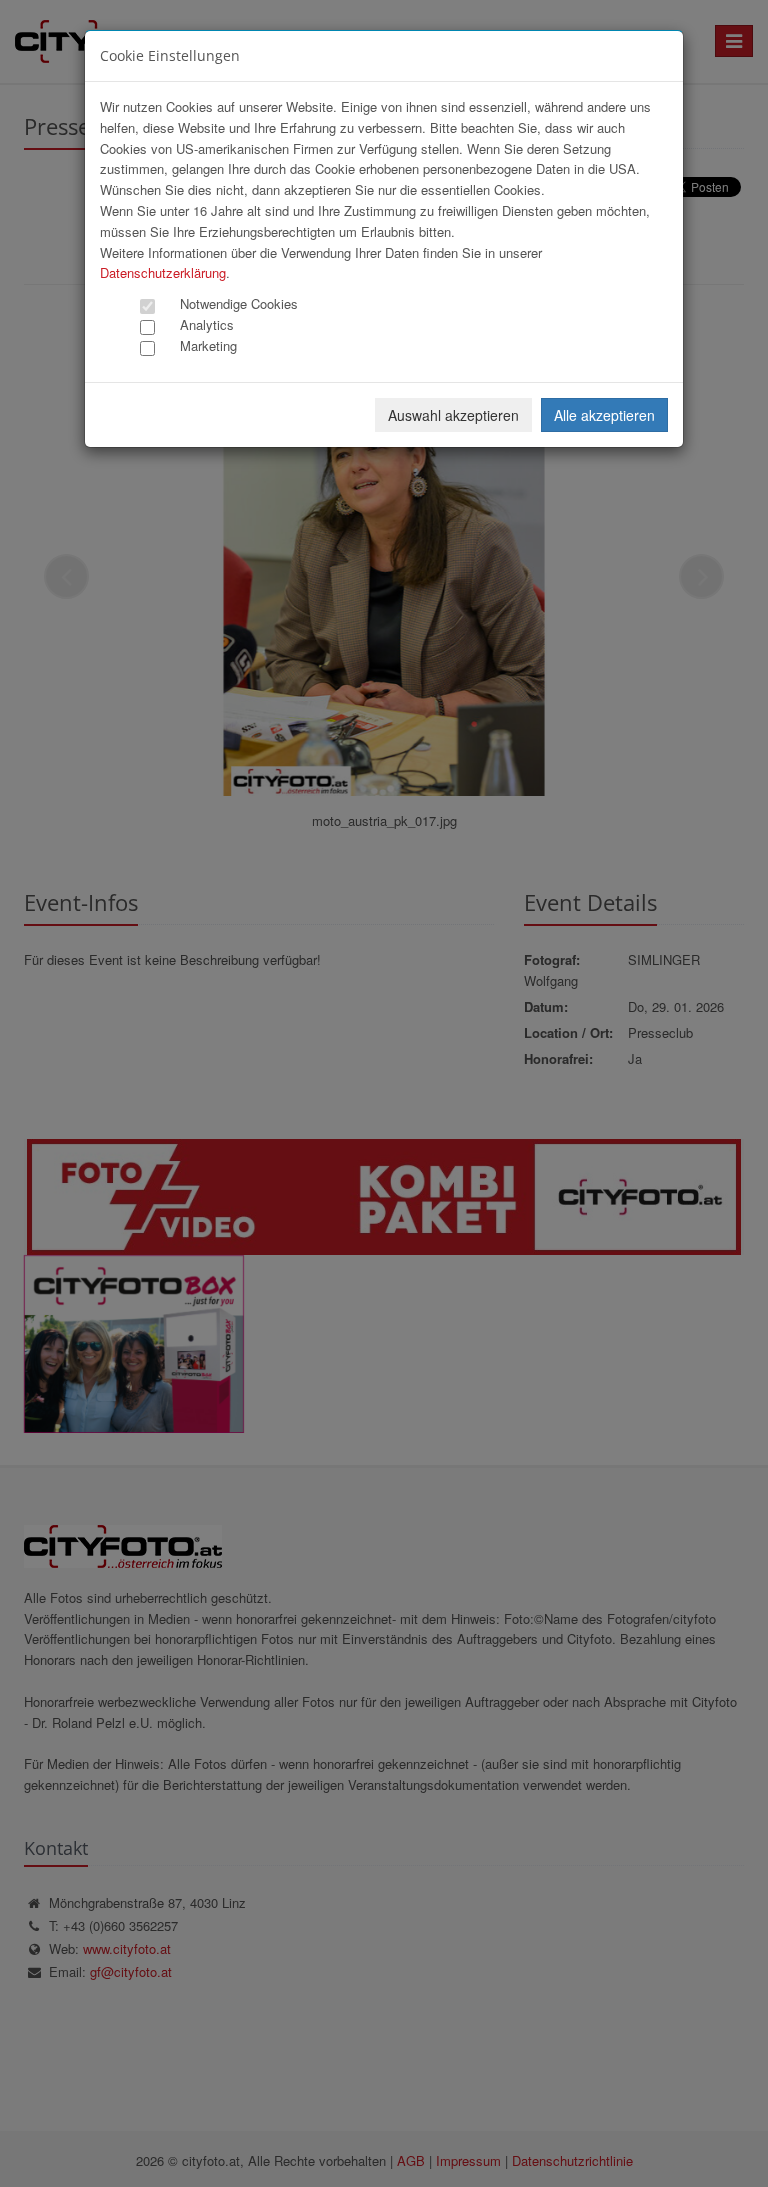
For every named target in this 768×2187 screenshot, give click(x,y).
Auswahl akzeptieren (453, 415)
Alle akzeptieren (604, 415)
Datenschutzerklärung (163, 272)
